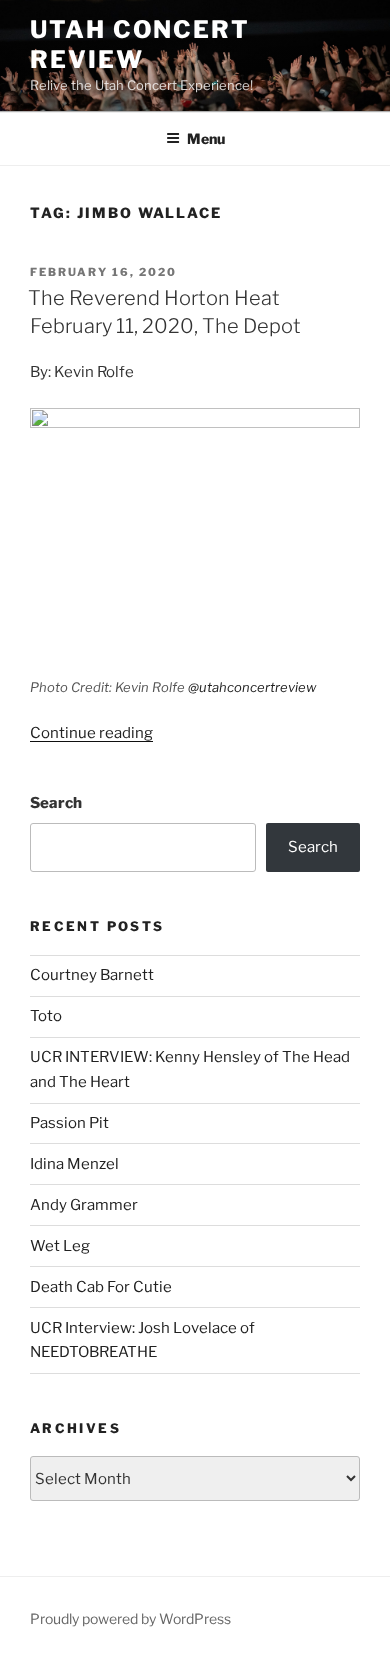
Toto (46, 1016)
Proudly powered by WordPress (130, 1618)
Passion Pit (69, 1123)
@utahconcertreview (252, 687)
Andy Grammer (84, 1205)
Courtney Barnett (92, 975)
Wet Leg (60, 1246)
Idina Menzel (74, 1164)
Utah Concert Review (140, 44)
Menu (206, 138)
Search (56, 803)
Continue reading (91, 733)
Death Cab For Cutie (101, 1287)
